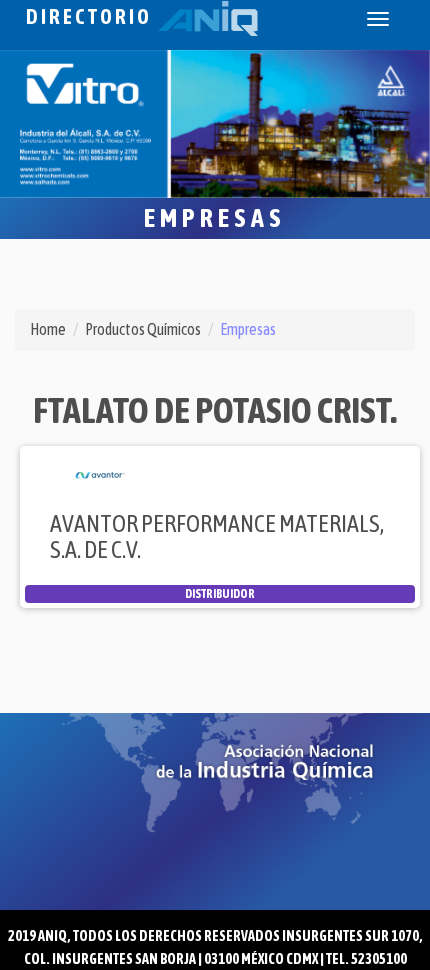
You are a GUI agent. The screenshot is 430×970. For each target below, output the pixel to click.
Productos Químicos (143, 329)
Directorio (92, 16)
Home (48, 329)
